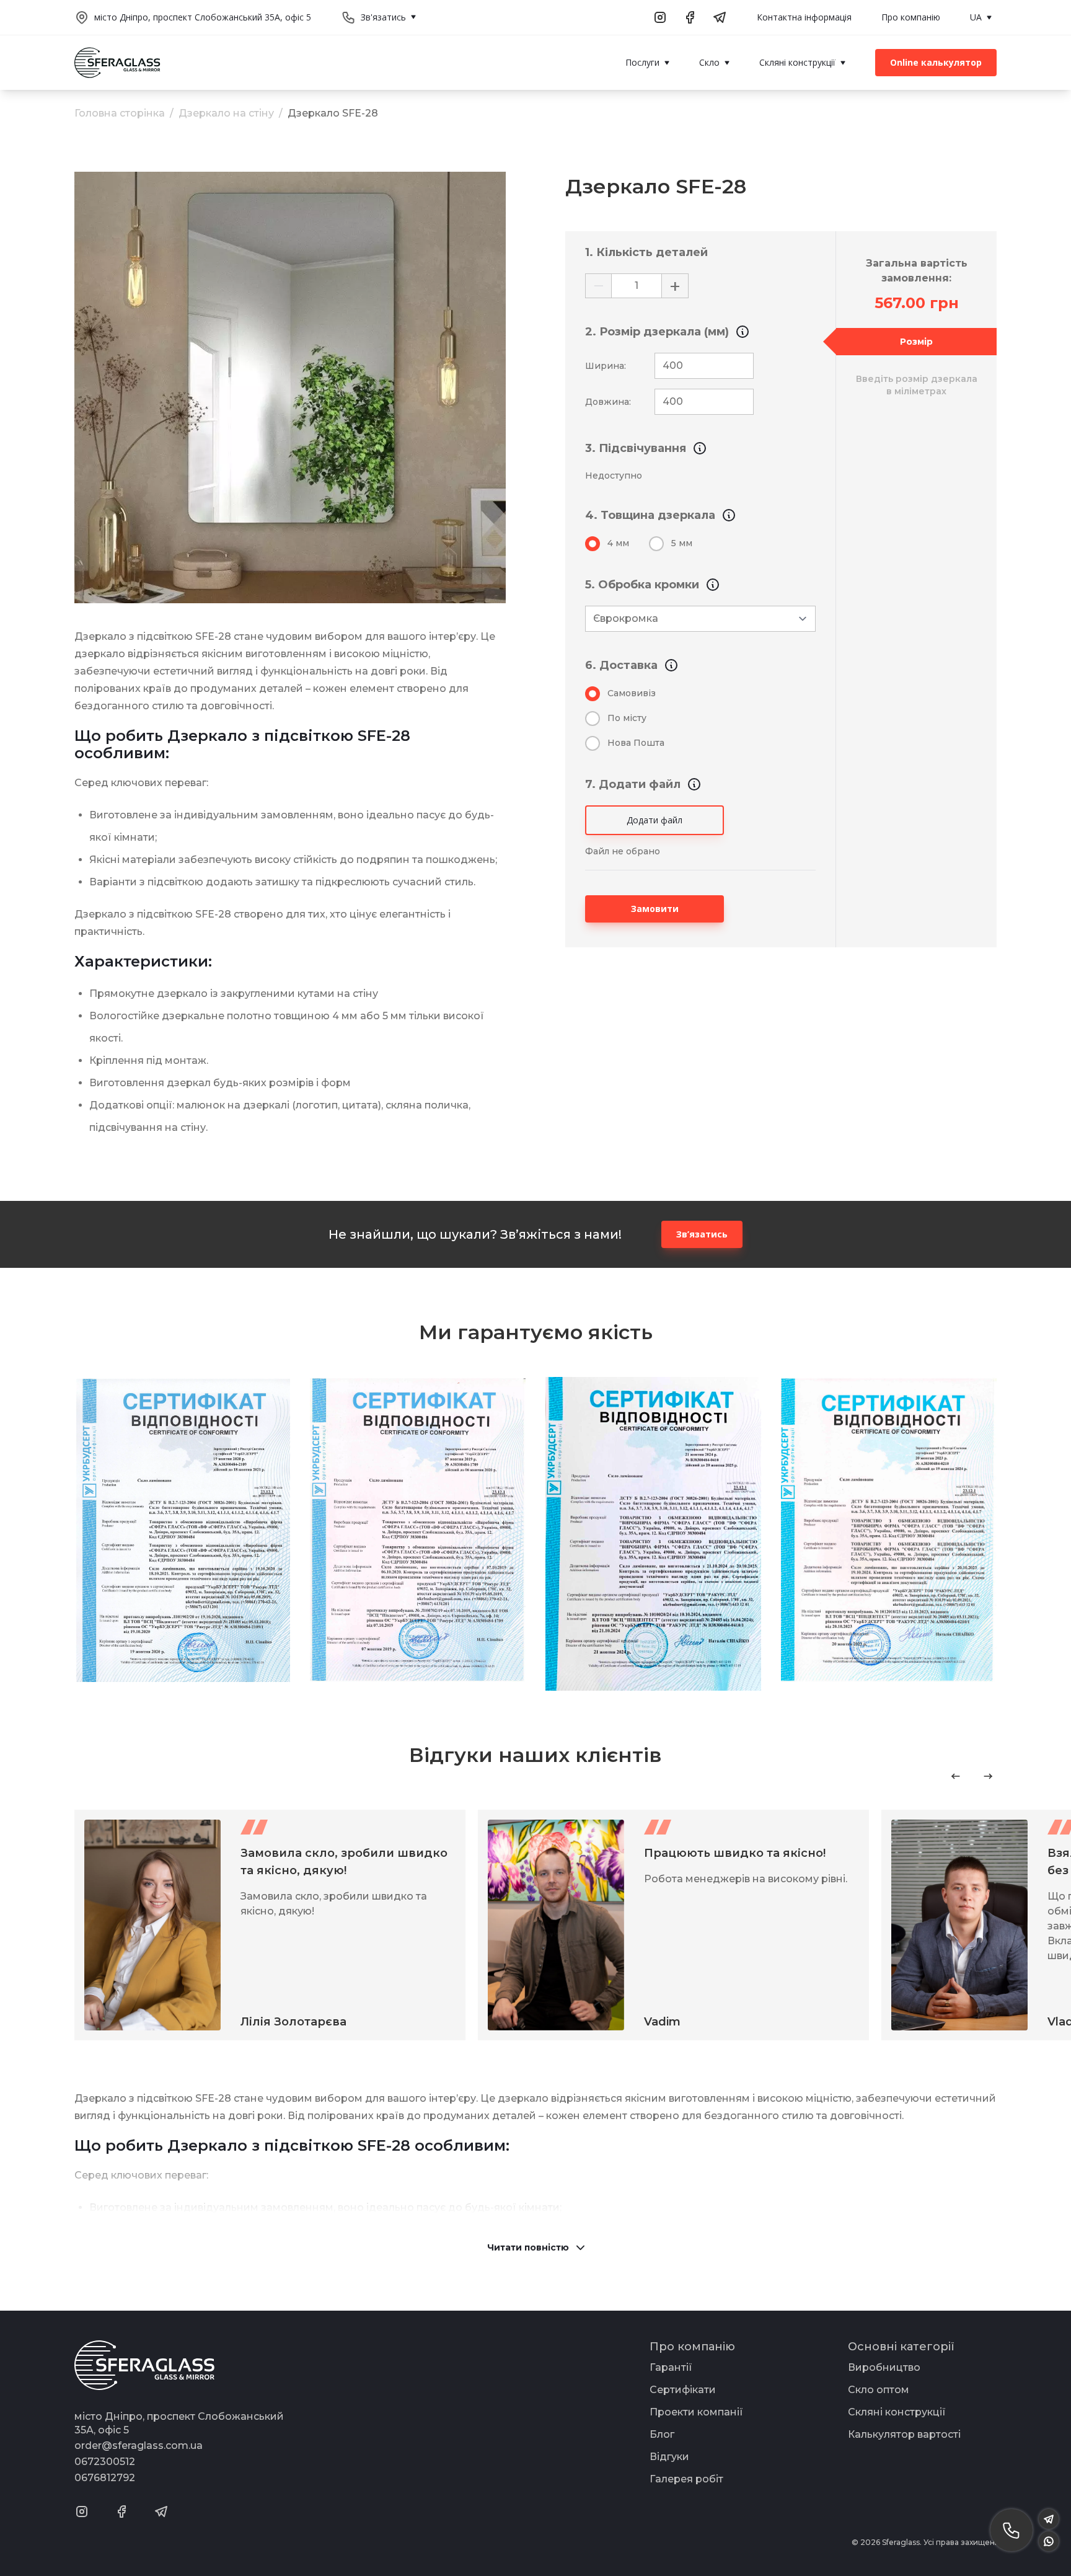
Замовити (655, 909)
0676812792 (105, 2478)
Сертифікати (683, 2390)
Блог (662, 2434)
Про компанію (911, 17)
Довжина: (608, 402)
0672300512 (105, 2462)
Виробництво (884, 2367)
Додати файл (654, 820)
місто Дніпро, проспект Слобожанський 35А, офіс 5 (203, 17)
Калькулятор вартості (904, 2434)
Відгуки (669, 2457)
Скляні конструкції (897, 2412)
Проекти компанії (696, 2412)
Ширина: (606, 366)
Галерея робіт (686, 2479)
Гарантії (671, 2367)
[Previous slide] (956, 1776)
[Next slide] (988, 1776)
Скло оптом (879, 2390)
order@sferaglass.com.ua (139, 2445)
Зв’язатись (702, 1234)
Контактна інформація (804, 17)
